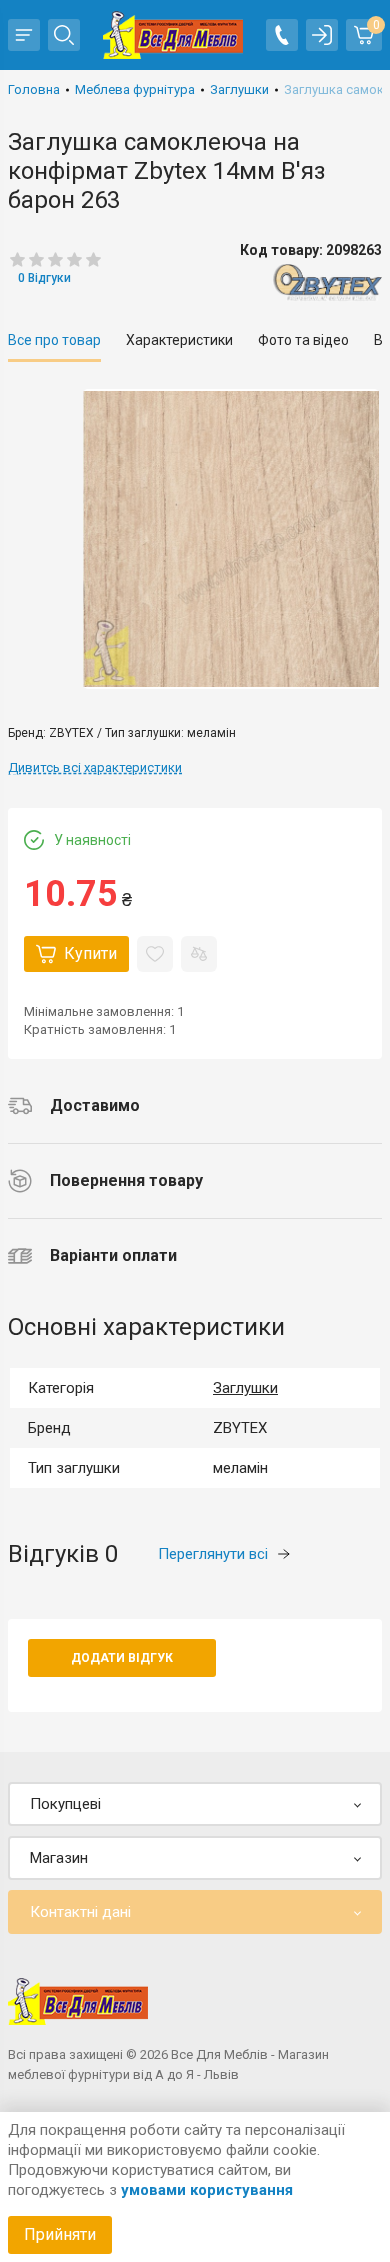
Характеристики (179, 340)
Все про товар (54, 340)
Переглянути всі (213, 1554)
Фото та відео (303, 340)
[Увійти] (322, 35)
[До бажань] (155, 954)
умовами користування (207, 2190)
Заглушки (245, 1388)
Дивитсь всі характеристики (95, 767)
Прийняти (60, 2234)
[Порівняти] (199, 954)
